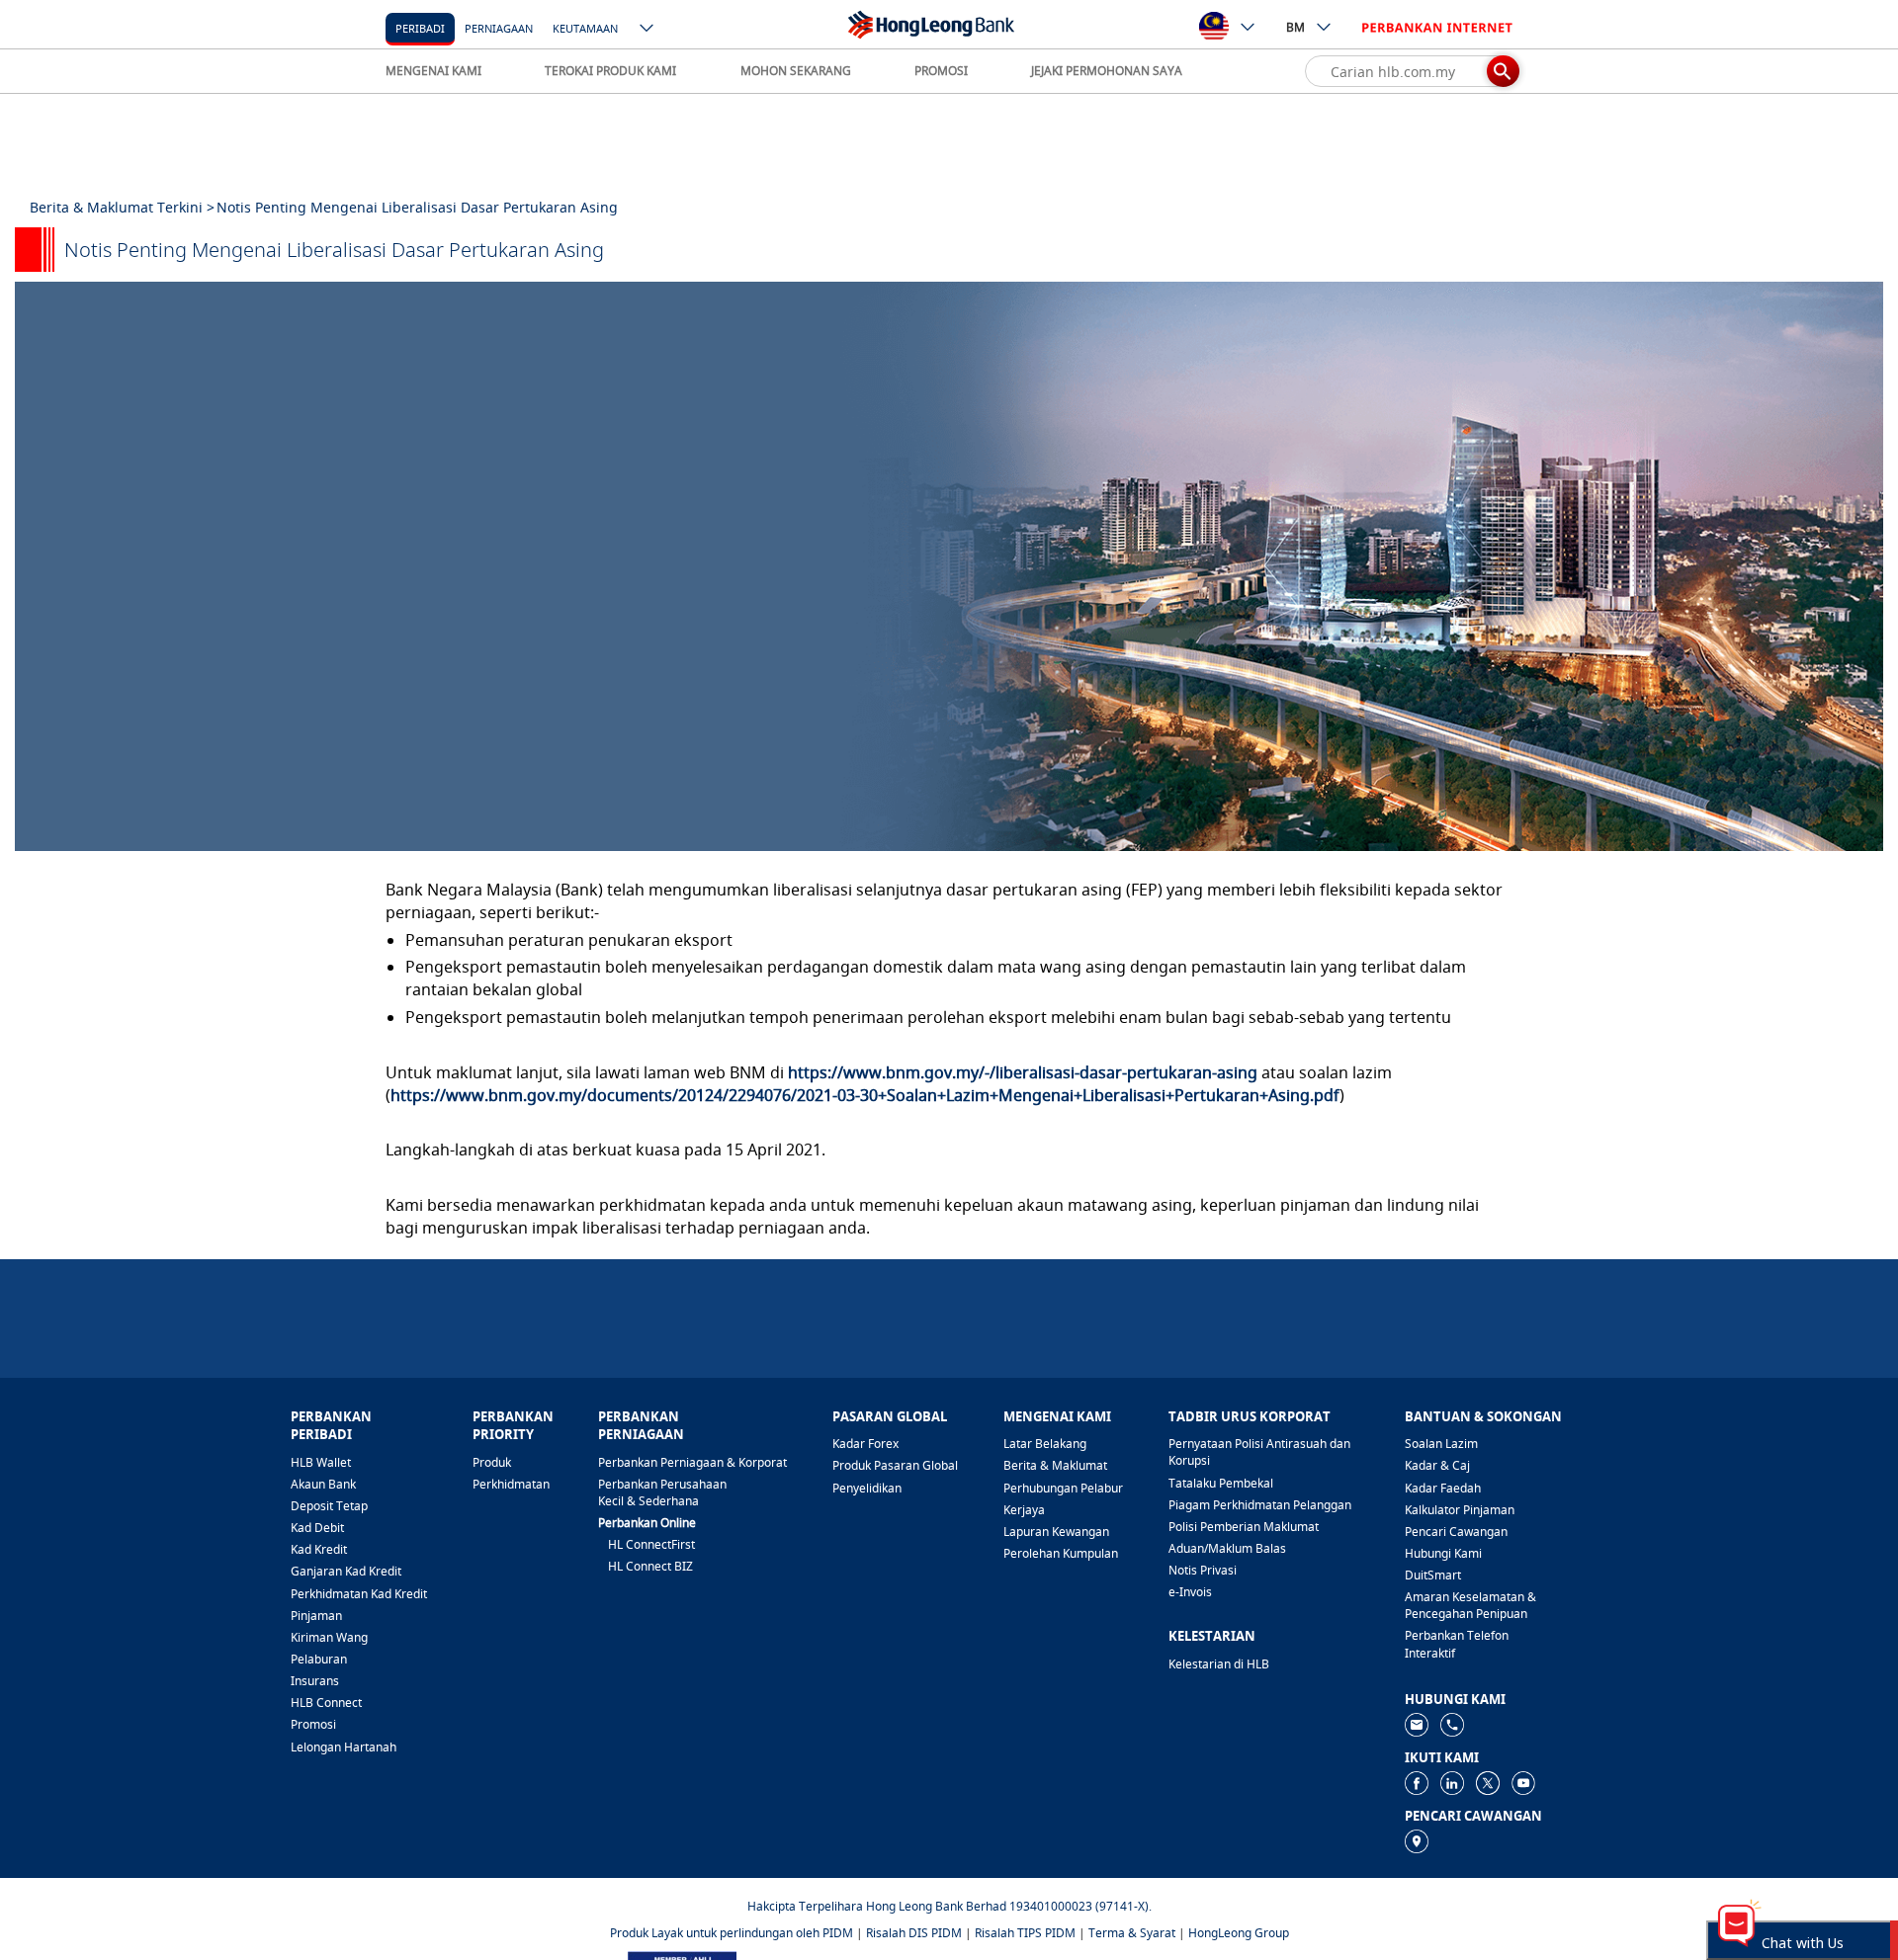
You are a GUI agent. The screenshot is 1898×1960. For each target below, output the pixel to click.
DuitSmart (1433, 1575)
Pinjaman (316, 1616)
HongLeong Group (1239, 1933)
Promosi (313, 1724)
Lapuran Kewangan (1056, 1532)
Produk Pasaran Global (895, 1465)
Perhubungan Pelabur (1063, 1488)
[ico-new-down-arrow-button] (647, 30)
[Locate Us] (1417, 1840)
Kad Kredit (319, 1549)
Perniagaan (499, 28)
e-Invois (1190, 1592)
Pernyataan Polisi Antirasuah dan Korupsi (1259, 1452)
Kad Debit (317, 1528)
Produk (492, 1462)
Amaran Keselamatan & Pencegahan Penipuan (1470, 1605)
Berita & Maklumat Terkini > (122, 207)
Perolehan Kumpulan (1061, 1553)
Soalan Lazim (1441, 1444)
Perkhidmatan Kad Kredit (359, 1594)
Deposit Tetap (329, 1506)
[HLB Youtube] (1523, 1782)
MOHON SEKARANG (796, 71)
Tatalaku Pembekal (1221, 1483)
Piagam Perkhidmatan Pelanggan (1260, 1505)
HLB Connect (326, 1703)
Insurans (315, 1681)
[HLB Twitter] (1488, 1782)
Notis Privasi (1203, 1570)
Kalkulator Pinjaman (1460, 1510)
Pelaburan (319, 1659)
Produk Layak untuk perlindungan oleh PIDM (732, 1933)
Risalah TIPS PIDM (1025, 1933)
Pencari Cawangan (1456, 1532)
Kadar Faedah (1443, 1488)
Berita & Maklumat (1055, 1465)
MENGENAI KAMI (433, 71)
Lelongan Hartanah (344, 1747)
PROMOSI (941, 71)
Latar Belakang (1045, 1444)
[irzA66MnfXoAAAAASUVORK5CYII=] (1452, 1723)
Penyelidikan (867, 1488)
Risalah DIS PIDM (914, 1933)
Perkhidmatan (511, 1484)
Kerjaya (1024, 1510)
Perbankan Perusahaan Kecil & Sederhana (662, 1492)
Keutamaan (585, 28)
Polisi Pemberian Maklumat (1244, 1527)
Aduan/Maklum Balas (1227, 1548)
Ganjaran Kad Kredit (346, 1571)
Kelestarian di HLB (1219, 1664)
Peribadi (420, 28)
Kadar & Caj (1437, 1465)
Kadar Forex (865, 1444)
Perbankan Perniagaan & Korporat (692, 1462)
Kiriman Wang (329, 1637)
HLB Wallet (321, 1462)
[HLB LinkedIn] (1452, 1782)
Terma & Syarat (1132, 1933)
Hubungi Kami (1443, 1553)
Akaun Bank (323, 1484)
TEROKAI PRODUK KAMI (610, 71)
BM (1295, 27)
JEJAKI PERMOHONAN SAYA (1107, 71)
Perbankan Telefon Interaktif (1457, 1644)
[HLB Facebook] (1417, 1782)
